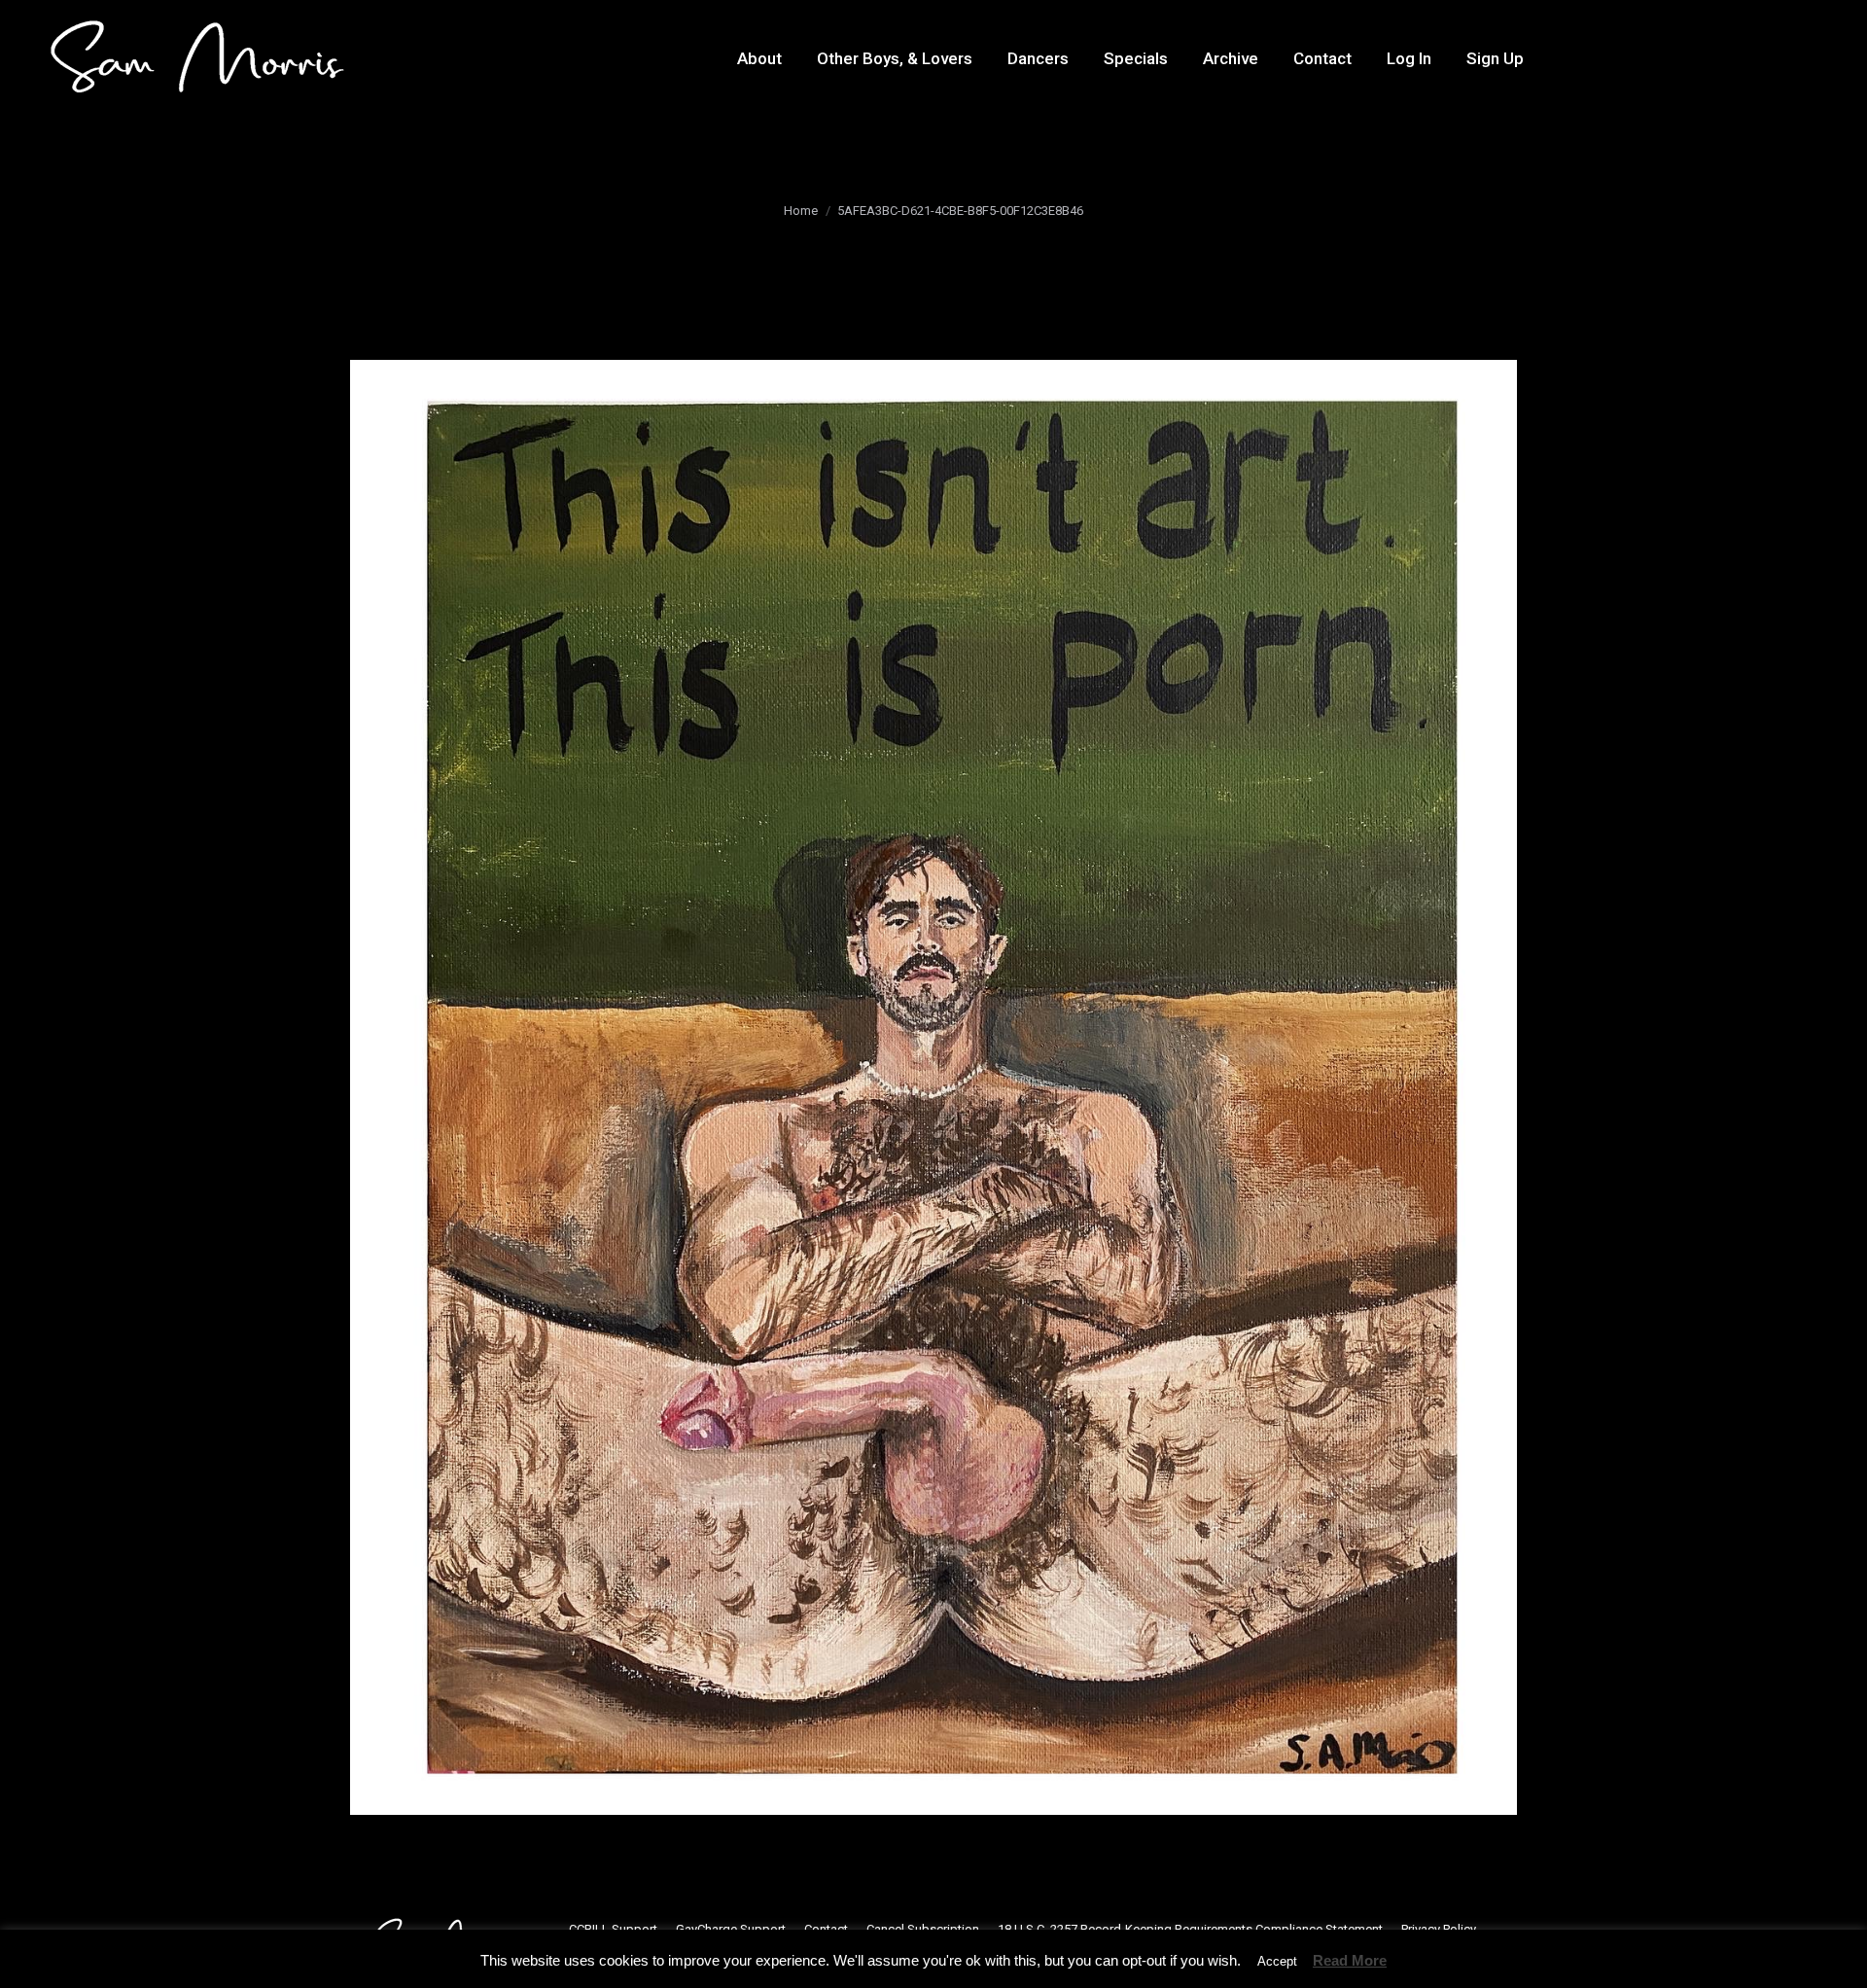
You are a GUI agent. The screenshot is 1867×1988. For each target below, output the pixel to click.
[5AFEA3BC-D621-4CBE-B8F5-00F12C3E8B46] (933, 1087)
